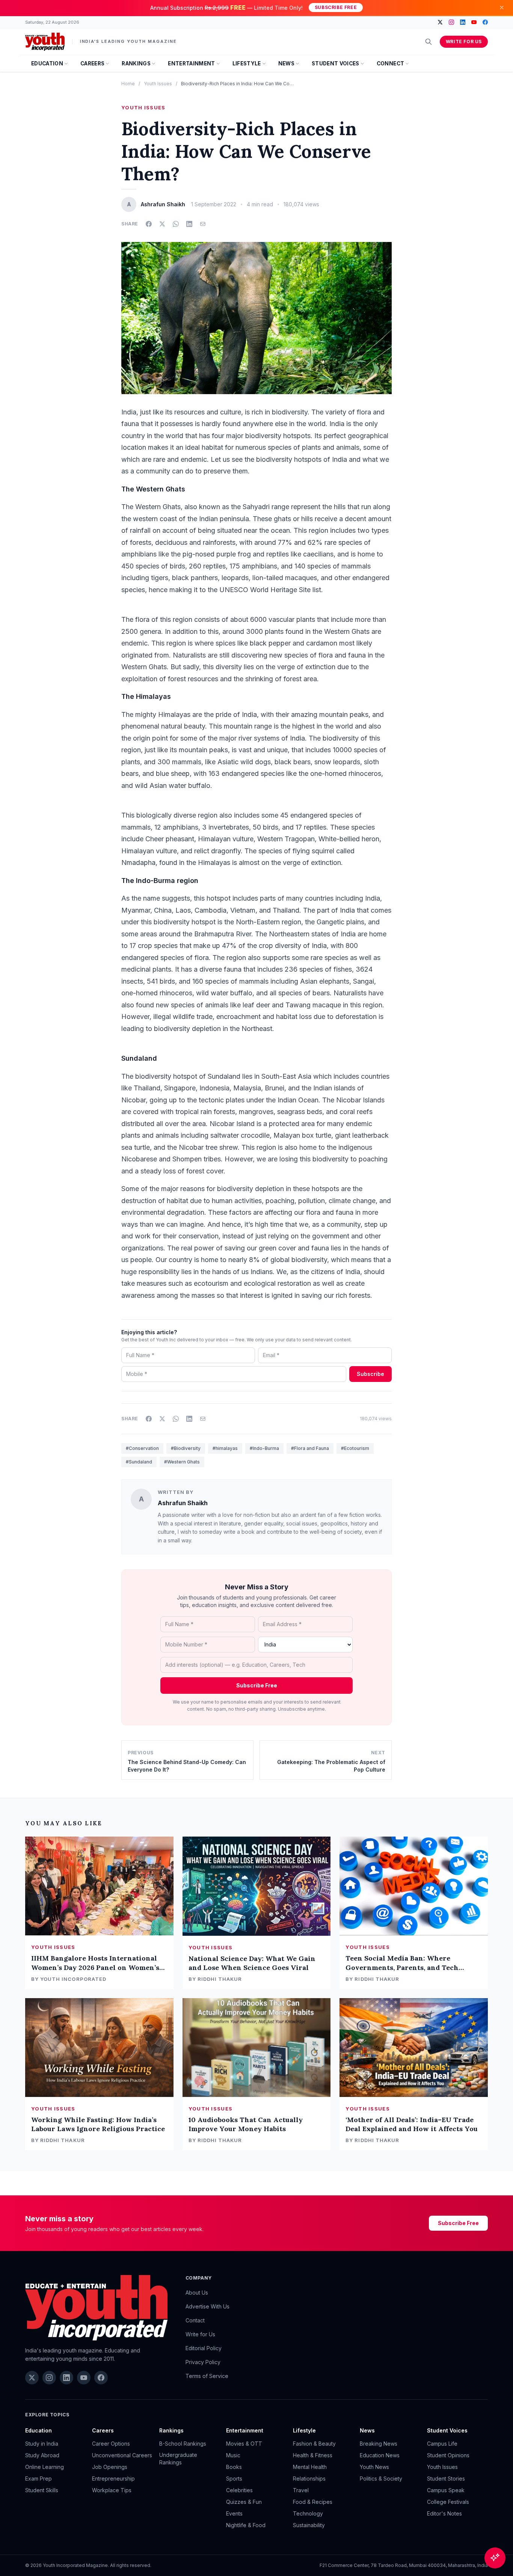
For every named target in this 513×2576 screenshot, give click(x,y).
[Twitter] (440, 22)
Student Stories (446, 2478)
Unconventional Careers (122, 2455)
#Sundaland (139, 1462)
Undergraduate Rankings (178, 2459)
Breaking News (379, 2444)
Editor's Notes (444, 2513)
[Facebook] (485, 22)
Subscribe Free (336, 7)
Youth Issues (158, 84)
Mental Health (310, 2467)
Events (234, 2513)
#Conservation (142, 1448)
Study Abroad (42, 2455)
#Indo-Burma (264, 1448)
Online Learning (45, 2467)
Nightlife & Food (246, 2525)
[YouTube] (474, 22)
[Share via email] (203, 224)
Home (128, 84)
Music (233, 2455)
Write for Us (464, 42)
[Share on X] (162, 224)
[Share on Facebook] (149, 224)
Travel (301, 2490)
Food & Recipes (313, 2502)
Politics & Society (381, 2478)
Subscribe (370, 1374)
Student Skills (42, 2490)
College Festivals (448, 2502)
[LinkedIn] (463, 22)
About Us (197, 2293)
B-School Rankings (183, 2444)
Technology (308, 2513)
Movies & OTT (244, 2444)
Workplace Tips (112, 2490)
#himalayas (225, 1448)
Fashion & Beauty (314, 2444)
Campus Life (442, 2444)
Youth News (374, 2467)
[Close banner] (502, 8)
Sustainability (309, 2525)
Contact (195, 2320)
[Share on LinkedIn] (189, 224)
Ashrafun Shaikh (183, 1503)
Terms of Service (207, 2376)
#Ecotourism (355, 1448)
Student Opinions (448, 2455)
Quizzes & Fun (244, 2502)
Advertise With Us (207, 2306)
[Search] (429, 42)
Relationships (309, 2478)
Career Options (111, 2444)
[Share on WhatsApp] (176, 224)
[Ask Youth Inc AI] (495, 2558)
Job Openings (110, 2467)
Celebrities (239, 2490)
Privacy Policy (203, 2362)
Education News (380, 2455)
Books (234, 2467)
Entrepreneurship (113, 2478)
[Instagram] (451, 22)
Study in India (42, 2444)
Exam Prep (38, 2478)
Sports (234, 2478)
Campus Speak (446, 2490)
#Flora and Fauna (310, 1448)
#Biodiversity (186, 1448)
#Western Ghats (182, 1462)
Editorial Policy (204, 2348)
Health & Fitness (313, 2455)
